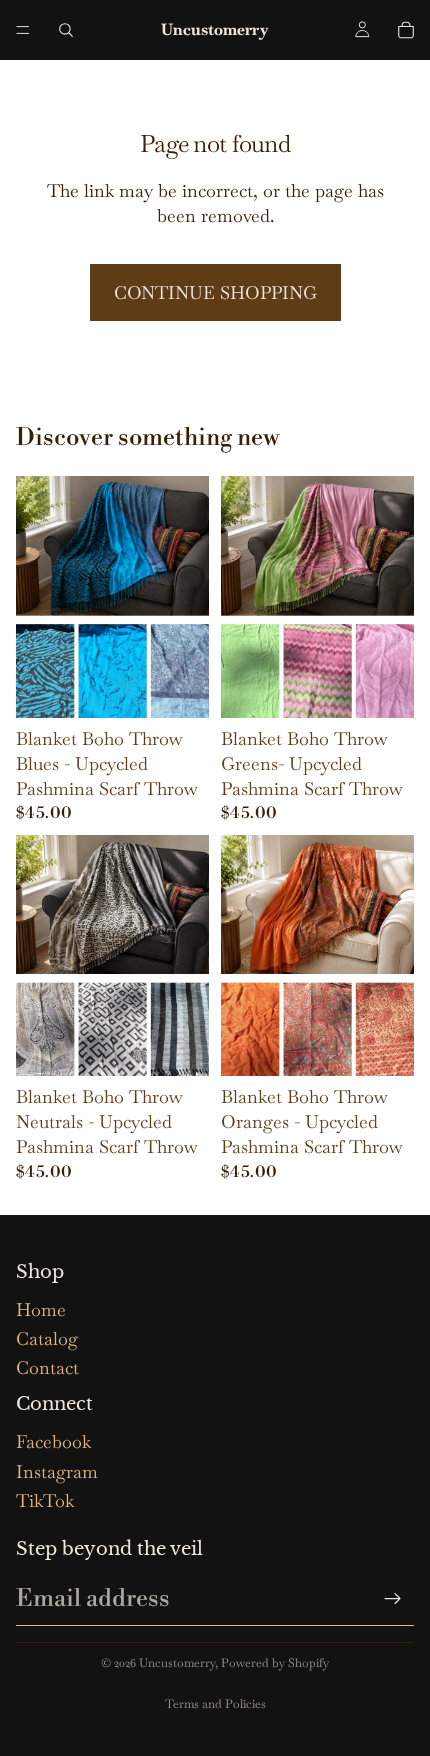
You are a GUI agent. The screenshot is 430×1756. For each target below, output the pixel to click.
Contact (47, 1367)
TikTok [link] (45, 1500)
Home (41, 1309)
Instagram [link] (57, 1471)
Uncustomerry (177, 1663)
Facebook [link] (53, 1441)
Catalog (47, 1338)
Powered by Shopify (275, 1663)
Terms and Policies (215, 1704)
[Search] (66, 30)
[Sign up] (393, 1599)
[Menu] (23, 30)
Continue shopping (215, 292)
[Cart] (406, 30)
